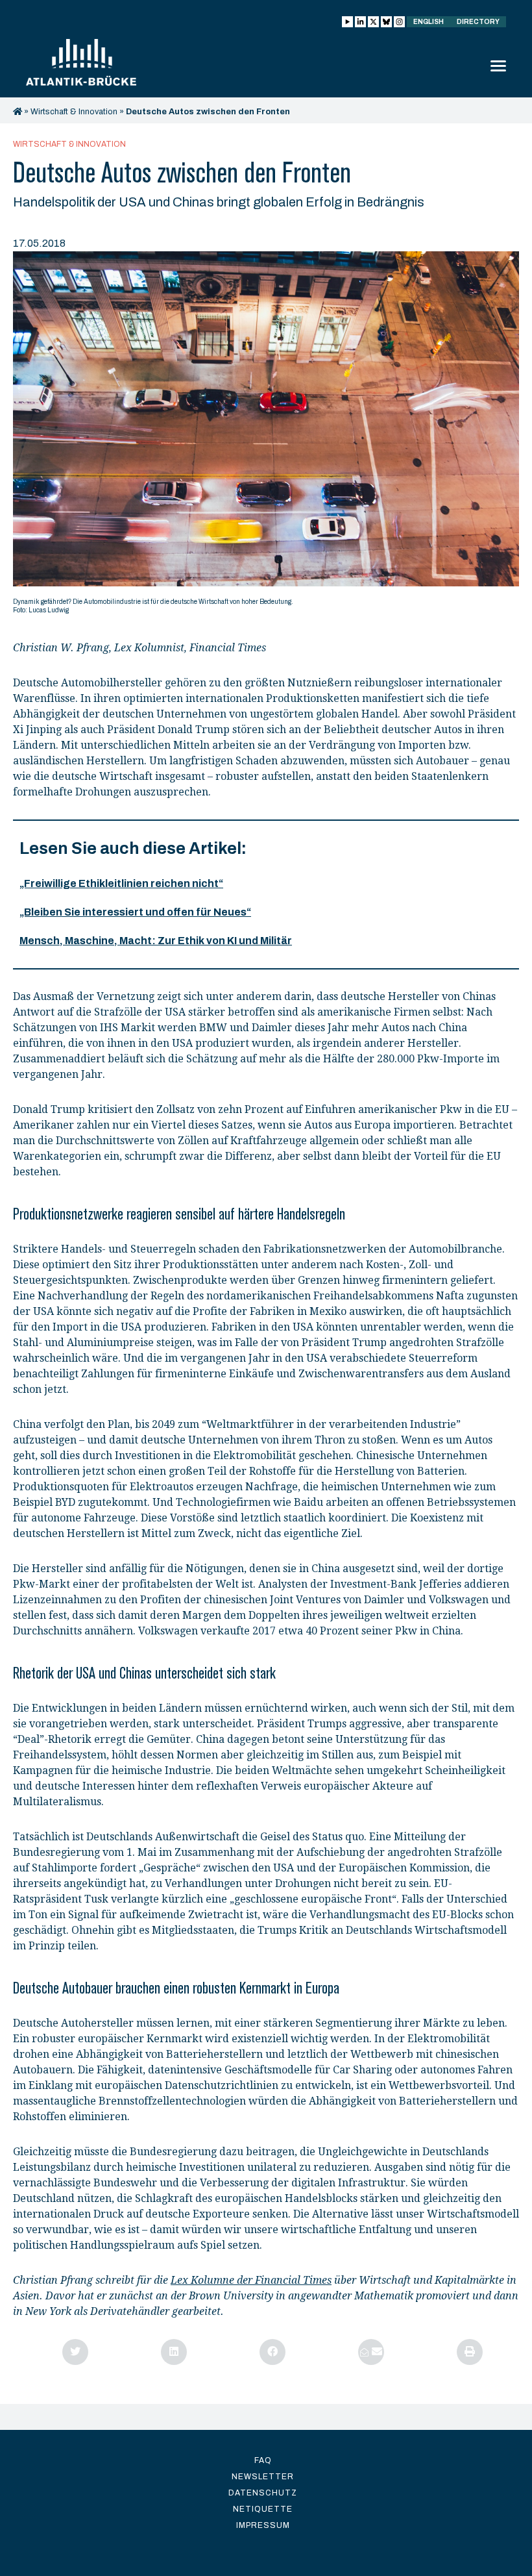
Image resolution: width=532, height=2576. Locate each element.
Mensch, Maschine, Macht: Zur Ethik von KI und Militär (156, 941)
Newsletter (263, 2477)
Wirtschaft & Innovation (74, 112)
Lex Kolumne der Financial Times (251, 2280)
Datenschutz (263, 2493)
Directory (478, 22)
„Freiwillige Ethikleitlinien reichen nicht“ (121, 883)
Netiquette (263, 2509)
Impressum (263, 2525)
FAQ (263, 2460)
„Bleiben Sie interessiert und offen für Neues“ (135, 912)
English (429, 22)
